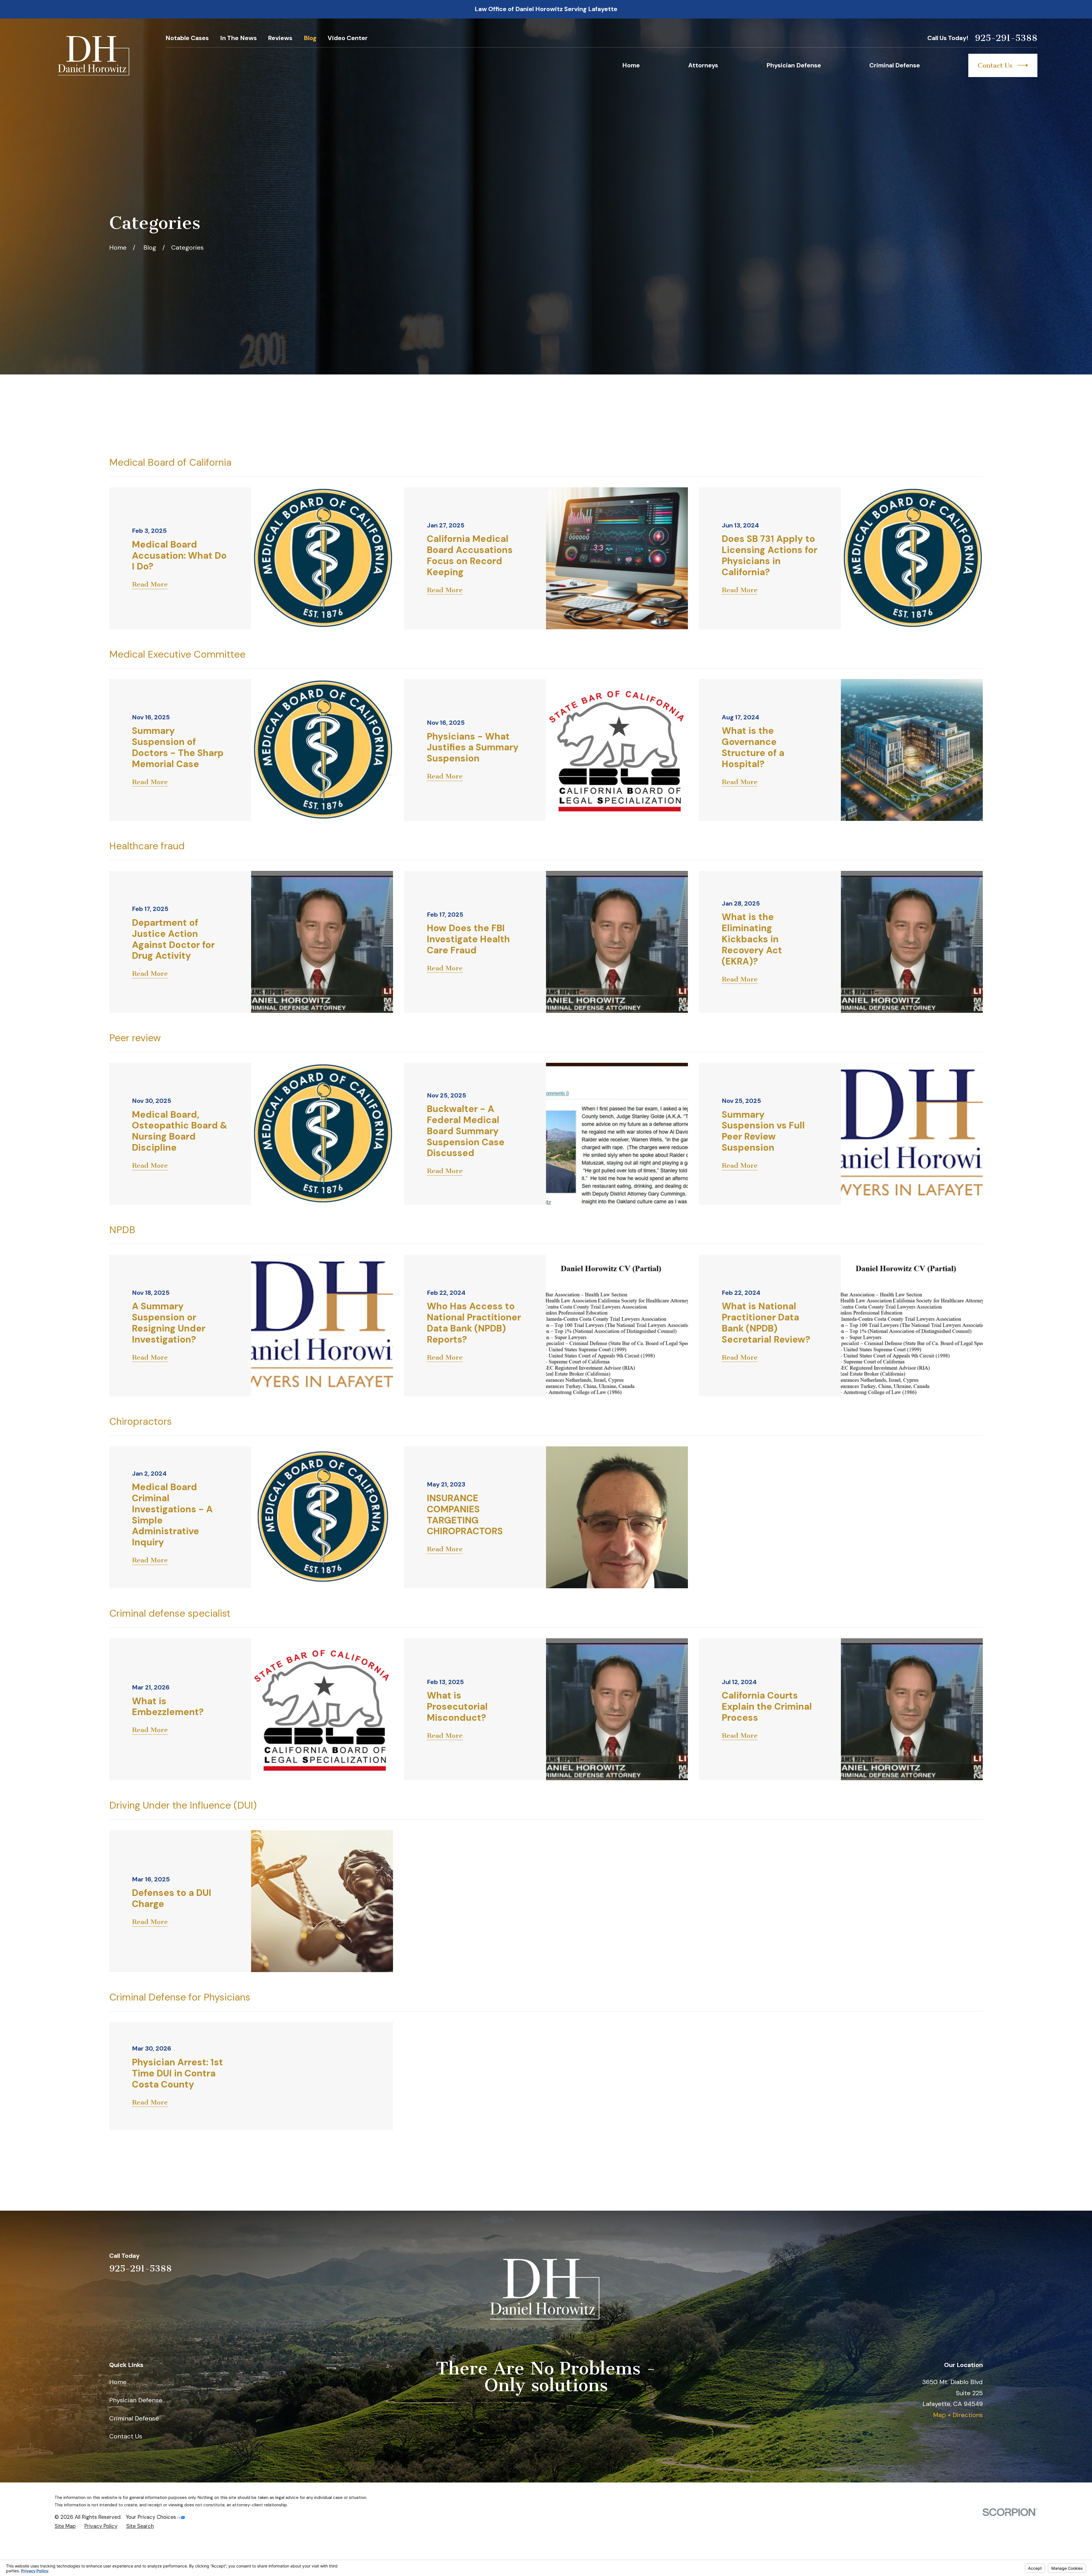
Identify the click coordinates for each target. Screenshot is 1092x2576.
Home (118, 2382)
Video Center (348, 38)
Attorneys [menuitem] (703, 65)
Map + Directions (958, 2415)
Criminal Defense (134, 2418)
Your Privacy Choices (152, 2517)
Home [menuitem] (631, 65)
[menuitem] (65, 2526)
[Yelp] (919, 2263)
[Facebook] (978, 2263)
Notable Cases (187, 38)
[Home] (94, 56)
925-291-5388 (1006, 38)
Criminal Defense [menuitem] (895, 65)
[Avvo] (958, 2263)
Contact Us (995, 65)
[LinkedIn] (939, 2263)
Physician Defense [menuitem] (794, 65)
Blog (310, 38)
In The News (238, 38)
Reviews (280, 38)
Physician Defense (136, 2400)
